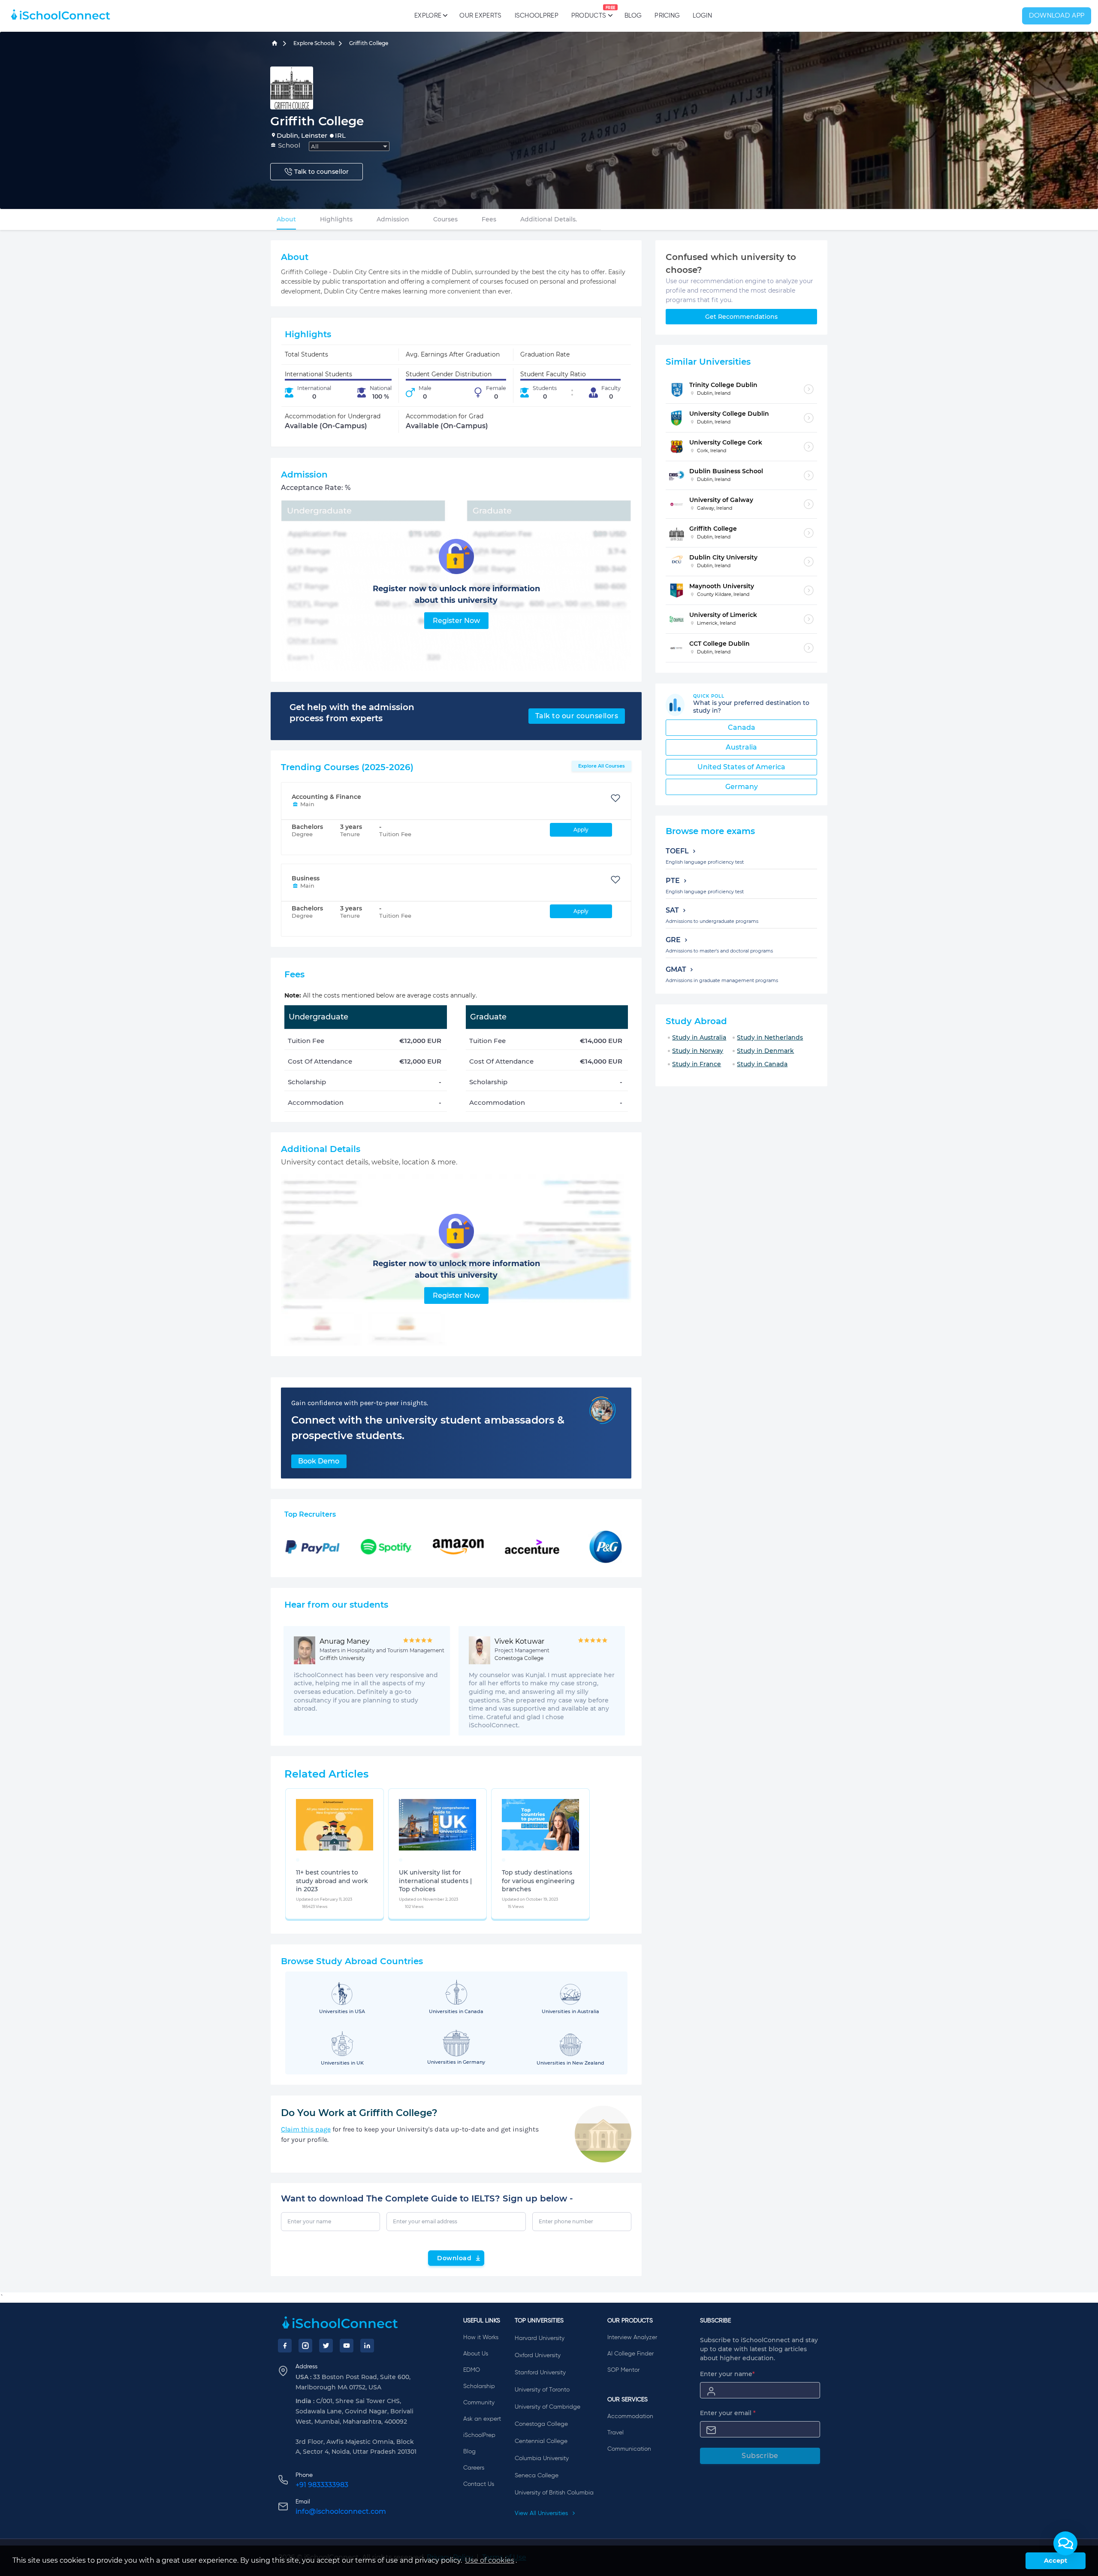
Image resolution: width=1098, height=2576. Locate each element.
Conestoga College (541, 2424)
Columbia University (542, 2458)
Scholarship (479, 2386)
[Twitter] (326, 2346)
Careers (474, 2468)
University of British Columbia (554, 2493)
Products (589, 12)
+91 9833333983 (322, 2485)
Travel (615, 2433)
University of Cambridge (547, 2407)
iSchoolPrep (537, 16)
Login (702, 16)
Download (454, 2258)
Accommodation (630, 2416)
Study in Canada (762, 1064)
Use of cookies (490, 2560)
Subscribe (760, 2456)
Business (306, 878)
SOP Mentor (623, 2370)
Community (479, 2403)
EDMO (472, 2370)
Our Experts (480, 16)
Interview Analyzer (632, 2337)
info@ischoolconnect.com (341, 2511)
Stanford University (540, 2373)
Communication (629, 2449)
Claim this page (306, 2129)
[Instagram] (305, 2346)
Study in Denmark (765, 1051)
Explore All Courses (602, 766)
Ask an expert (482, 2419)
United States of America (741, 767)
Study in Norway (698, 1051)
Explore (428, 16)
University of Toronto (542, 2390)
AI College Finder (630, 2354)
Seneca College (537, 2476)
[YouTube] (347, 2346)
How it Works (481, 2337)
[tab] (286, 219)
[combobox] (349, 146)
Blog (633, 16)
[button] (1065, 2543)
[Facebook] (285, 2346)
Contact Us (479, 2484)
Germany (742, 787)
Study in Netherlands (770, 1037)
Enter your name (727, 2374)
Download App (1057, 16)
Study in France (697, 1064)
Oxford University (538, 2355)
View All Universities (542, 2513)
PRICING (667, 16)
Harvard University (540, 2338)
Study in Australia (699, 1037)
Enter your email (728, 2413)
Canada (742, 727)
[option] (298, 1860)
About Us (476, 2354)
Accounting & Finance (326, 797)
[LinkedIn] (367, 2346)
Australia (741, 747)
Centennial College (541, 2441)
